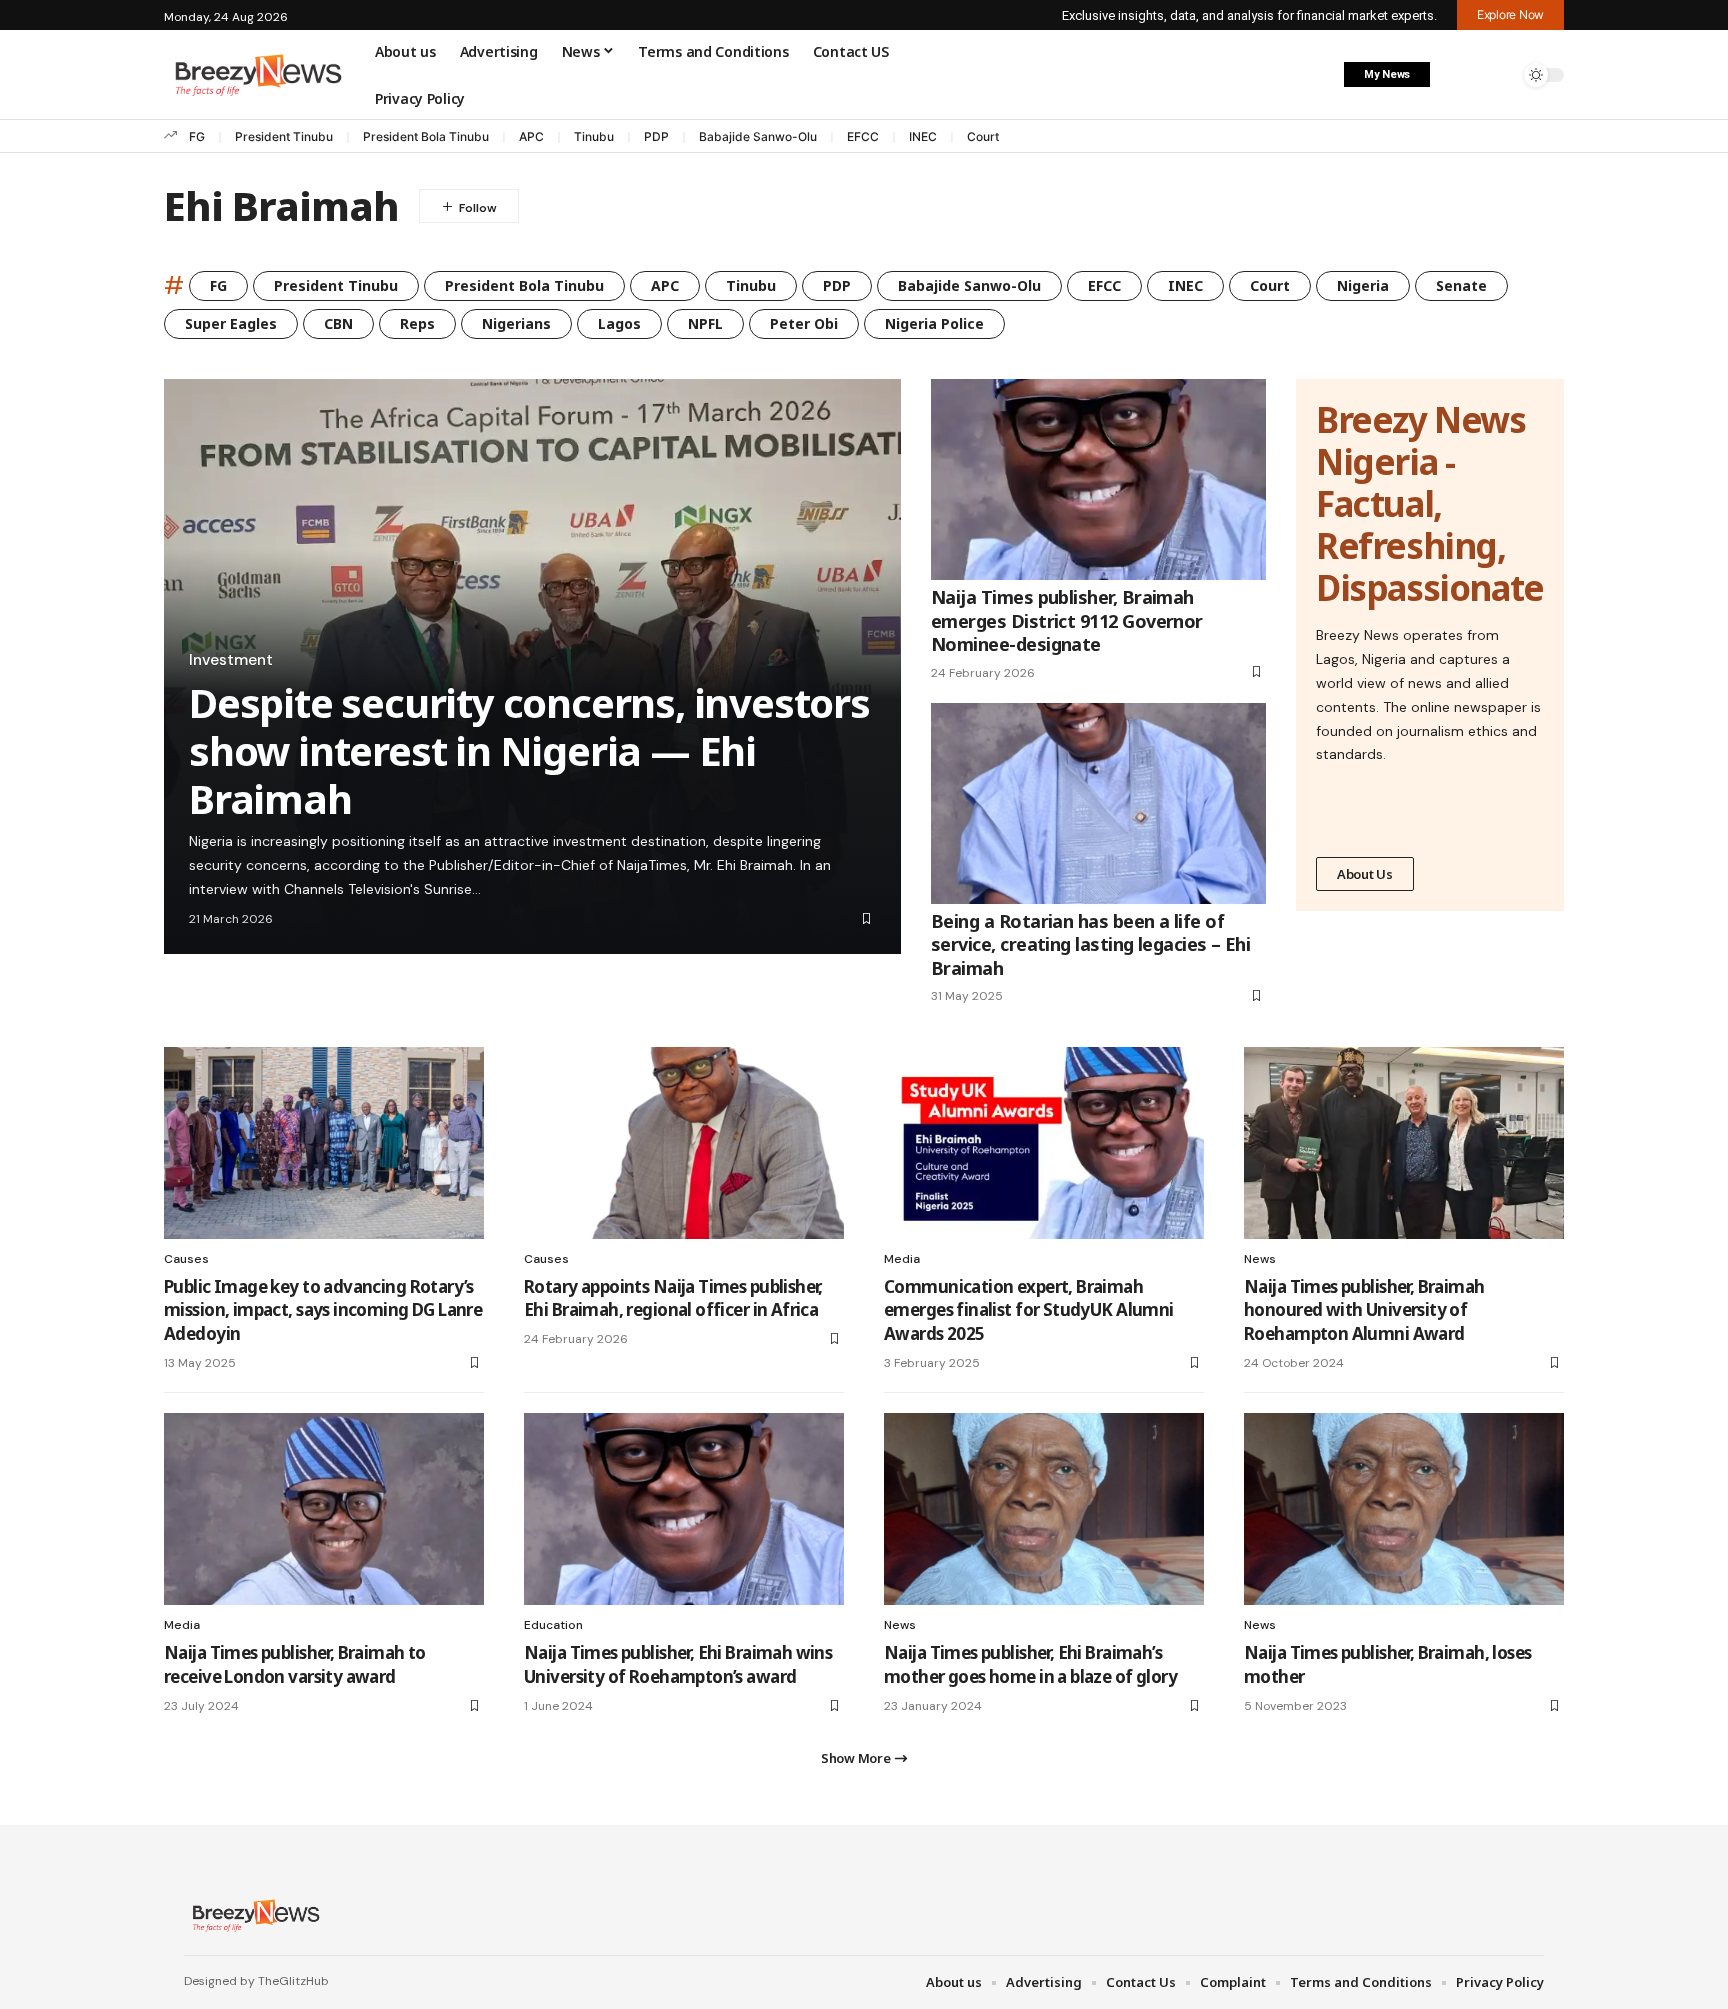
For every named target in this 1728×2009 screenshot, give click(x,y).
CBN (338, 323)
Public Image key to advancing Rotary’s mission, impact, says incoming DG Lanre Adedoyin (323, 1310)
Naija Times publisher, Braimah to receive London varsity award (295, 1664)
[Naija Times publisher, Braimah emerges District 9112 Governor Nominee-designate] (1098, 479)
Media (902, 1259)
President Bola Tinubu (426, 136)
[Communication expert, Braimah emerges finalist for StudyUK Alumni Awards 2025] (1044, 1143)
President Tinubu (284, 136)
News (1260, 1259)
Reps (417, 323)
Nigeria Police (934, 323)
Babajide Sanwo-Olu (758, 136)
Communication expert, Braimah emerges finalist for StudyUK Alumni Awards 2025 (1029, 1310)
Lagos (619, 323)
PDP (656, 136)
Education (553, 1625)
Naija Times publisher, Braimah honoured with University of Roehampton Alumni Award (1364, 1310)
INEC (923, 136)
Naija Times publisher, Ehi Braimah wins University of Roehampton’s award (678, 1664)
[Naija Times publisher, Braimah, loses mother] (1404, 1509)
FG (197, 136)
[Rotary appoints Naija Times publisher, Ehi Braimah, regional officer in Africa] (684, 1143)
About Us (1365, 874)
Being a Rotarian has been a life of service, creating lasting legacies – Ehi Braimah (1090, 944)
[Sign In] (1457, 75)
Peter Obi (804, 323)
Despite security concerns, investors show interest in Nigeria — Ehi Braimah (529, 750)
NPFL (705, 323)
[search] (1499, 75)
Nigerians (516, 323)
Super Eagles (231, 323)
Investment (231, 660)
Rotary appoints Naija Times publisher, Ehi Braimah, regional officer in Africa (673, 1298)
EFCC (863, 136)
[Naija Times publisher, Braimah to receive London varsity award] (324, 1509)
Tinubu (594, 136)
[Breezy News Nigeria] (253, 1915)
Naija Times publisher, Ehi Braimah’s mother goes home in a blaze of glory (1030, 1664)
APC (531, 136)
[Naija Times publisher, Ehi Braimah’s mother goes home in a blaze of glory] (1044, 1509)
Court (983, 136)
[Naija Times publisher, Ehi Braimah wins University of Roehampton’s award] (684, 1509)
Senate (1461, 285)
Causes (186, 1259)
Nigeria (1363, 285)
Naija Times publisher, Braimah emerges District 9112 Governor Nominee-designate (1067, 620)
